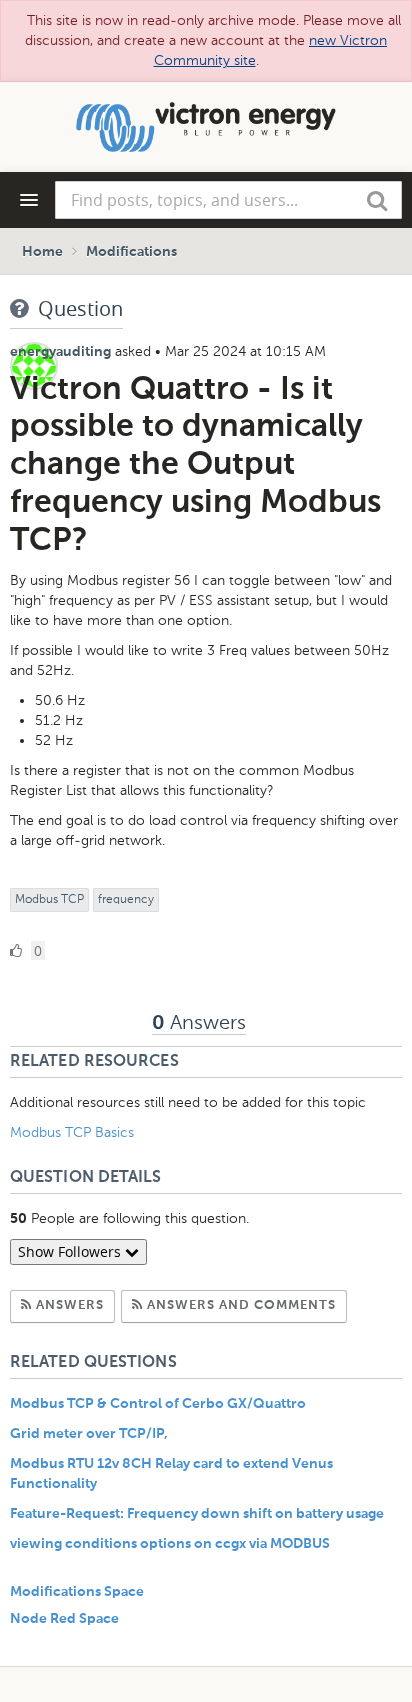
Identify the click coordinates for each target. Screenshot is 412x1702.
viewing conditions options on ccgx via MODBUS (170, 1544)
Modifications (131, 252)
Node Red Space (64, 1619)
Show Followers (71, 1251)
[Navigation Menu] (29, 200)
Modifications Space (77, 1592)
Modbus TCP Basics (72, 1132)
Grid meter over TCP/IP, (89, 1434)
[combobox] (228, 200)
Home (42, 252)
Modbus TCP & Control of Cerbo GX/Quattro (158, 1404)
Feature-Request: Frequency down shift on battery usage (197, 1514)
